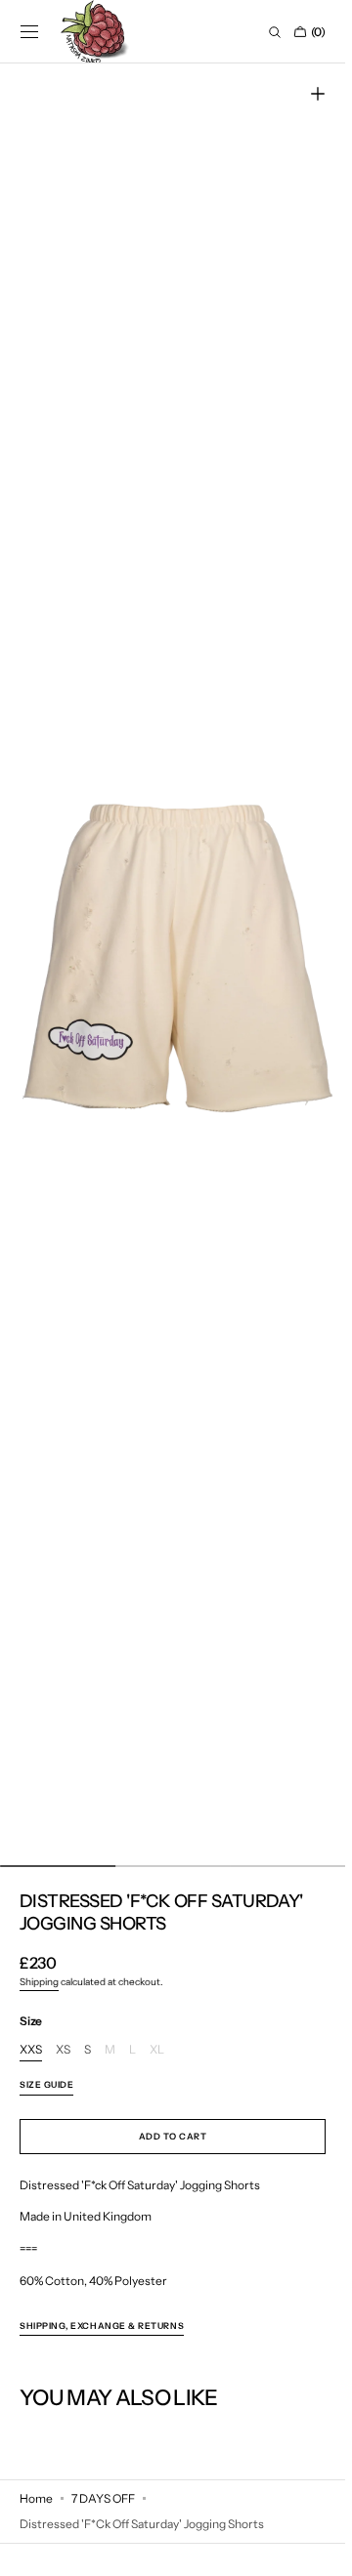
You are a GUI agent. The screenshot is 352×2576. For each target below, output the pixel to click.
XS (63, 2050)
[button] (29, 32)
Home (36, 2498)
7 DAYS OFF (103, 2498)
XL (157, 2050)
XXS (31, 2050)
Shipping (39, 1982)
